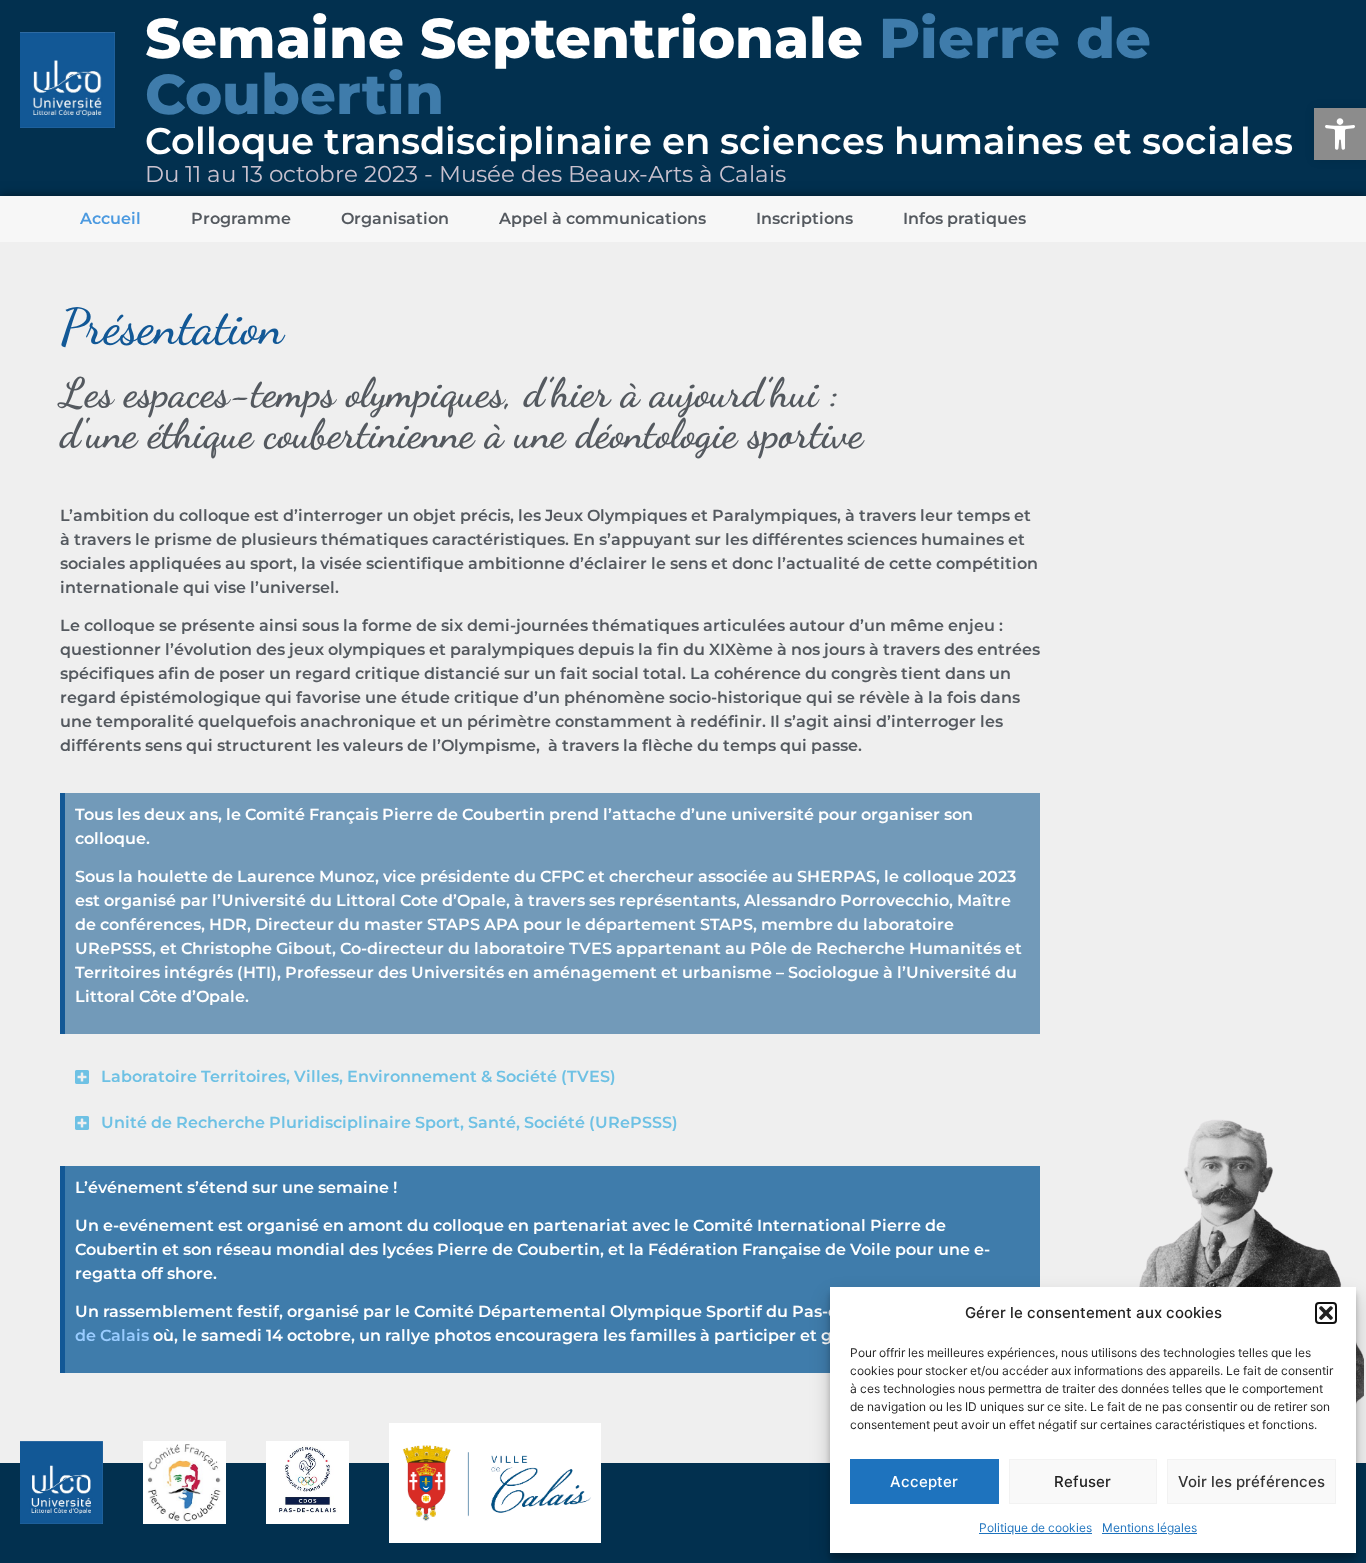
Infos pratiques (964, 218)
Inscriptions (804, 218)
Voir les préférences (1251, 1481)
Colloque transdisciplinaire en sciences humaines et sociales (719, 140)
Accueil (110, 218)
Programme (241, 218)
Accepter (924, 1481)
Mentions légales (1149, 1527)
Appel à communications (602, 218)
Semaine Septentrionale (648, 66)
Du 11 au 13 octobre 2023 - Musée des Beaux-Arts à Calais (465, 174)
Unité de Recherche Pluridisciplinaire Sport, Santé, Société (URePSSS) (389, 1122)
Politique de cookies (1035, 1527)
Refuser (1082, 1481)
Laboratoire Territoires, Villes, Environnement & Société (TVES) (358, 1076)
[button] (1340, 134)
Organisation (395, 218)
